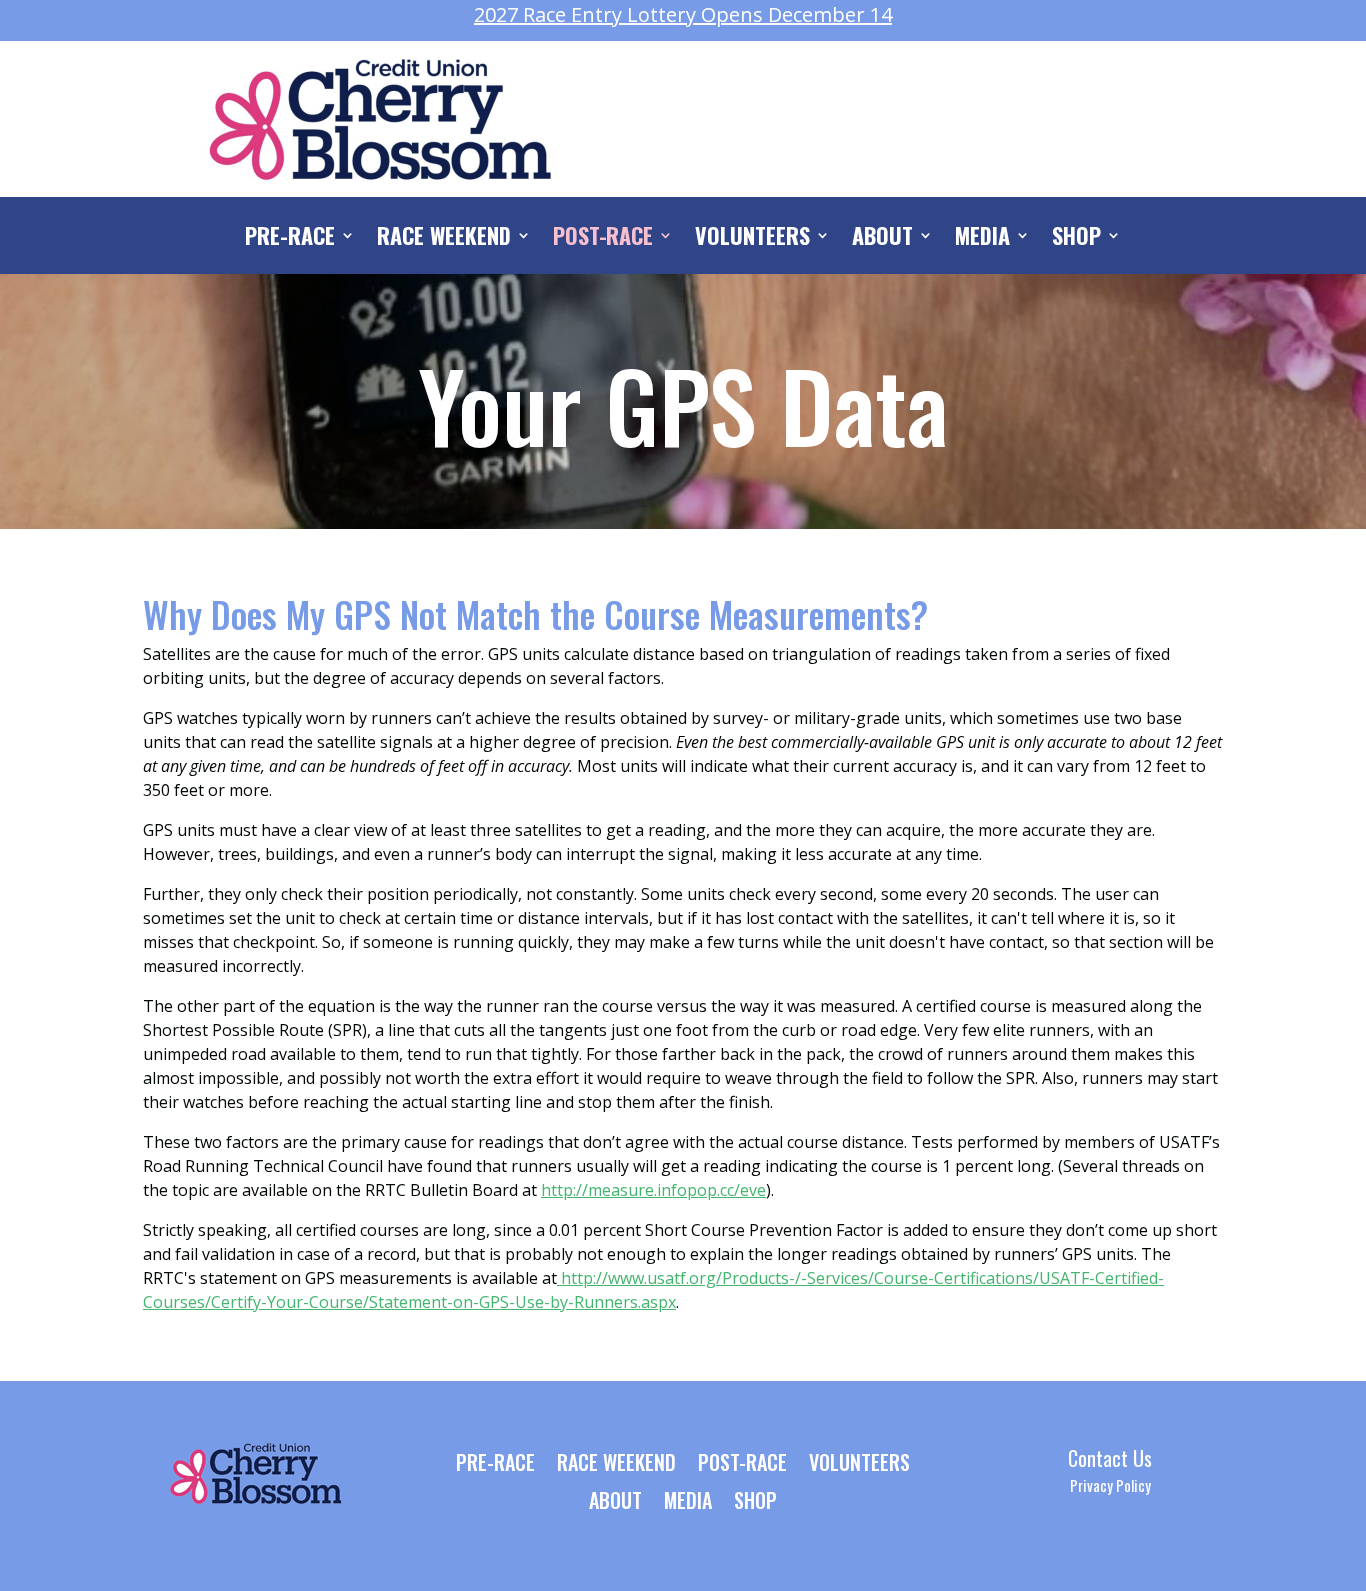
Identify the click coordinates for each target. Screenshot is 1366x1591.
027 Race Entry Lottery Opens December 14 (683, 14)
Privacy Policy (1110, 1485)
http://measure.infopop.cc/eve (653, 1190)
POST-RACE (603, 239)
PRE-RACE (290, 239)
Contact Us (1110, 1458)
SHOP (1076, 239)
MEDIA (982, 239)
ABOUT (882, 239)
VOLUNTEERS (752, 239)
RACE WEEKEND (444, 239)
